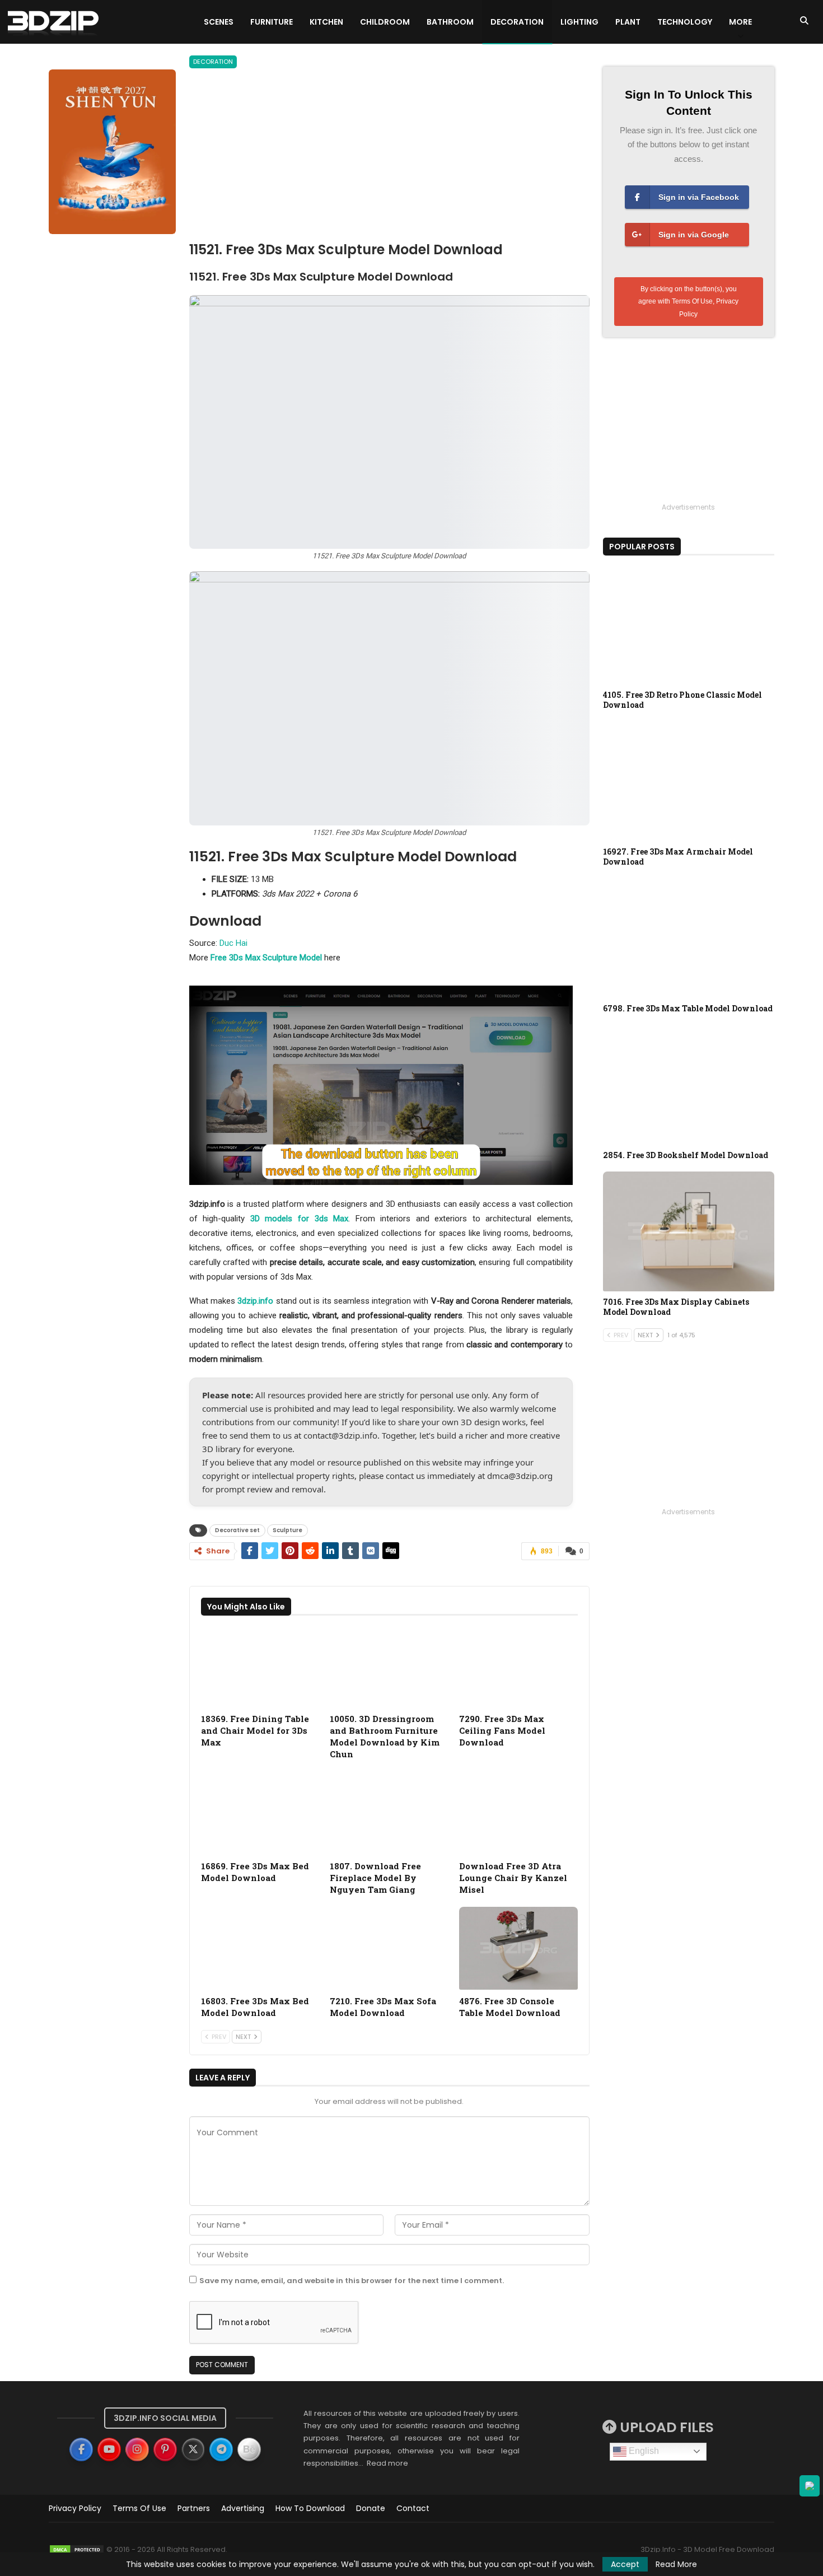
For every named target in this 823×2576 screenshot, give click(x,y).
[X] (193, 2449)
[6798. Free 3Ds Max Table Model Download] (689, 938)
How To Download (310, 2508)
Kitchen (326, 22)
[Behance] (249, 2449)
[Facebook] (81, 2449)
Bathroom (450, 22)
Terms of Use (139, 2508)
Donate (371, 2508)
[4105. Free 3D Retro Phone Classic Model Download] (689, 624)
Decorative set (237, 1530)
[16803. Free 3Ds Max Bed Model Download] (260, 1949)
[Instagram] (137, 2449)
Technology (685, 22)
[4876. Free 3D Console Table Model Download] (518, 1949)
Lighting (579, 22)
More (740, 22)
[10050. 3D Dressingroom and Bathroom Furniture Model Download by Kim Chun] (389, 1666)
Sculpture (287, 1530)
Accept (625, 2564)
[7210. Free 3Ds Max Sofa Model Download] (389, 1949)
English (643, 2451)
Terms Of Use (692, 301)
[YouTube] (109, 2449)
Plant (628, 22)
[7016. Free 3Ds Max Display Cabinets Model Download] (689, 1231)
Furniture (272, 22)
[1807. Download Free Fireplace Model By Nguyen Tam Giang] (389, 1813)
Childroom (385, 22)
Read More (676, 2564)
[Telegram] (221, 2449)
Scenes (219, 22)
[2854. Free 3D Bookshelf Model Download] (689, 1085)
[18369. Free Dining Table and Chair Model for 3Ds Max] (260, 1666)
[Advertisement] (389, 157)
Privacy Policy (75, 2508)
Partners (194, 2508)
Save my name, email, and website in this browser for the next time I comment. (352, 2281)
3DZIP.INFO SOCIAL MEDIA (165, 2418)
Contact (413, 2508)
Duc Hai (233, 943)
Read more (387, 2463)
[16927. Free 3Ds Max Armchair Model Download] (689, 781)
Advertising (243, 2508)
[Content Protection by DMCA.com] (77, 2549)
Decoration (517, 22)
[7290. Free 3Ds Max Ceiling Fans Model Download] (518, 1666)
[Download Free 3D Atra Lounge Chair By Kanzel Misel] (518, 1813)
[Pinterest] (165, 2449)
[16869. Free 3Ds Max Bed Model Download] (260, 1813)
